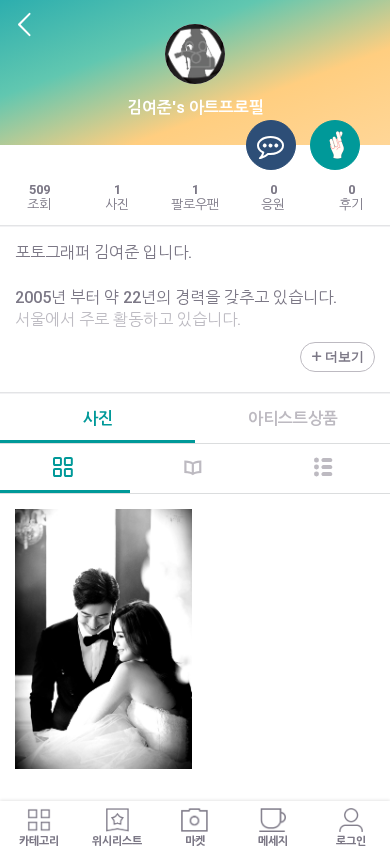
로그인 (351, 841)
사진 (98, 418)
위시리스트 (117, 841)
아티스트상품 (293, 418)
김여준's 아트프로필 (195, 107)
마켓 (195, 841)
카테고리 (39, 841)
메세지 (273, 841)
